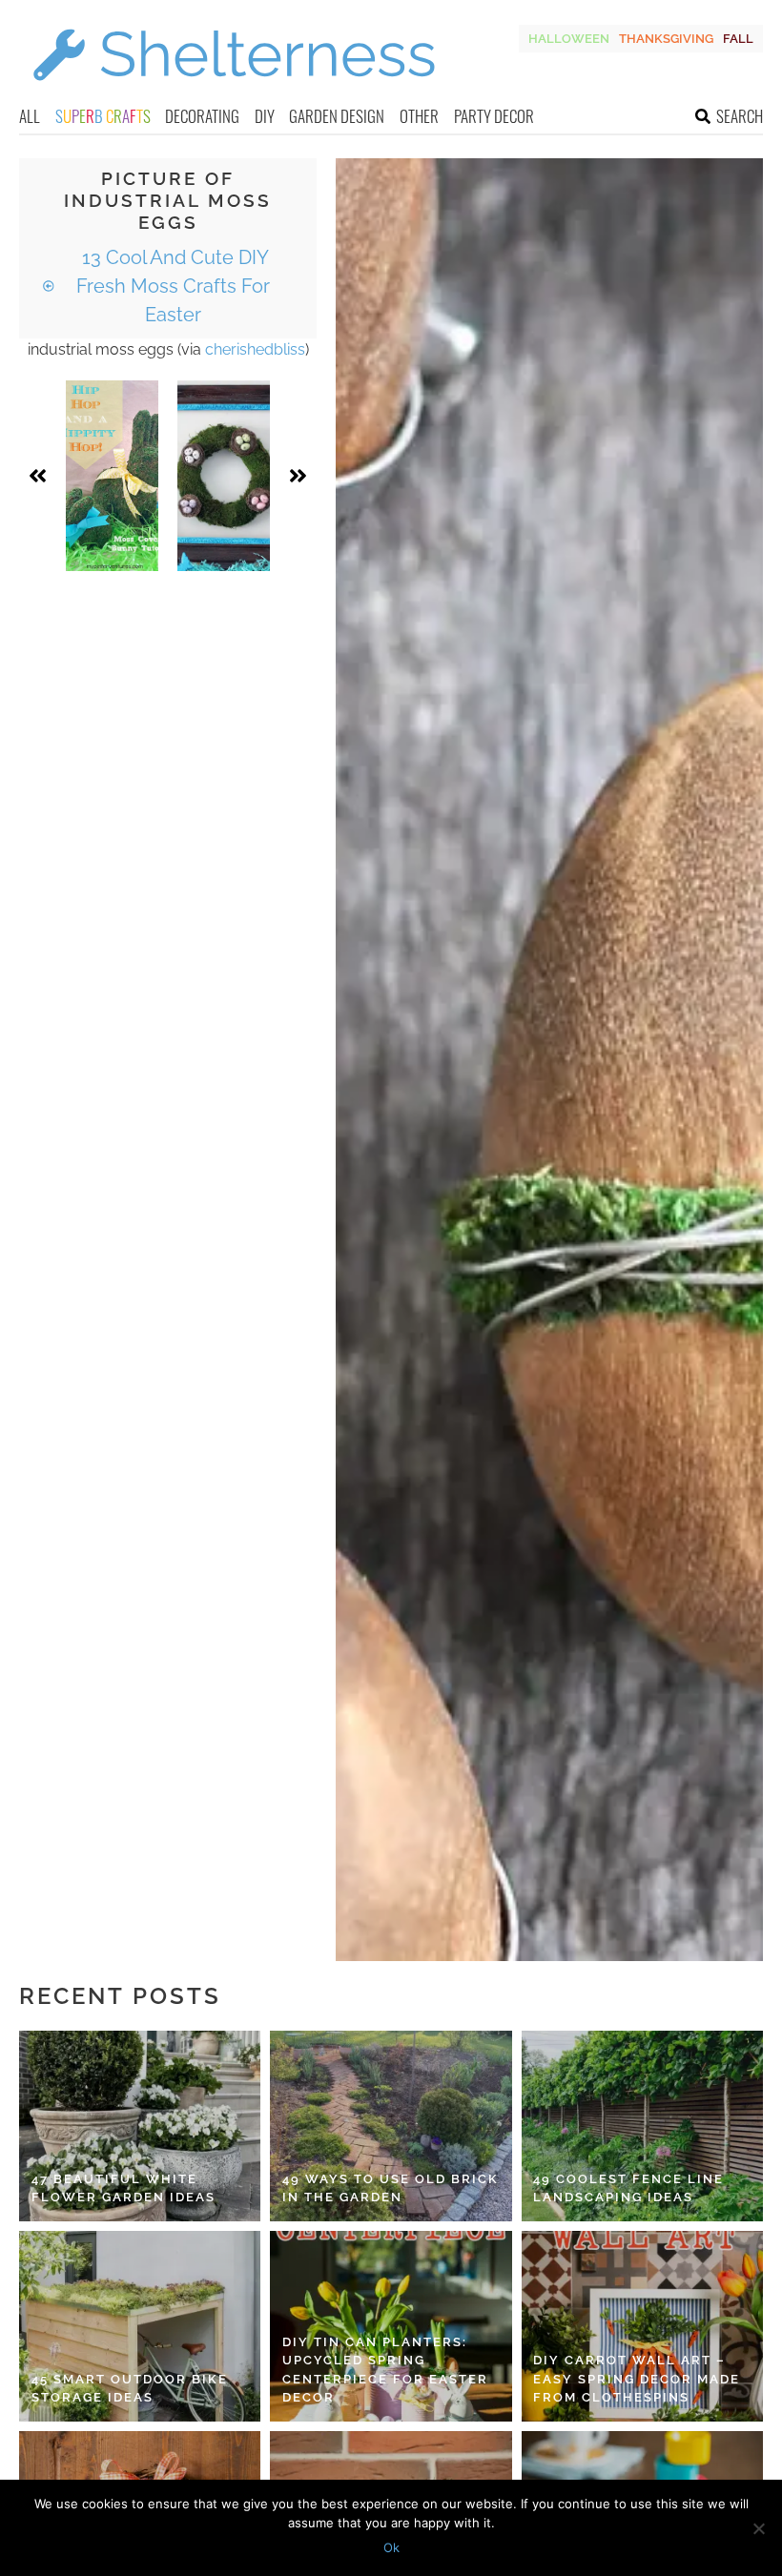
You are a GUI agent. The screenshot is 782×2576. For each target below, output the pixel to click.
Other (419, 116)
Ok (391, 2547)
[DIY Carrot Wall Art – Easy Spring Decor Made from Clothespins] (642, 2326)
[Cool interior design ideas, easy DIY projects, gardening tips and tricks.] (234, 92)
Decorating (202, 116)
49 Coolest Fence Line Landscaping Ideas (628, 2188)
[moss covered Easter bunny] (112, 476)
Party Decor (494, 116)
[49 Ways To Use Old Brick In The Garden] (391, 2126)
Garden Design (337, 116)
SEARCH (740, 116)
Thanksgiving (666, 39)
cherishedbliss (255, 349)
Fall (738, 39)
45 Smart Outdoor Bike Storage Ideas (130, 2389)
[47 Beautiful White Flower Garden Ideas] (140, 2126)
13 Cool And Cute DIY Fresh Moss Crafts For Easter (173, 286)
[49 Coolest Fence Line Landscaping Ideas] (642, 2126)
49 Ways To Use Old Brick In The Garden (391, 2188)
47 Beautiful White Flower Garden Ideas (123, 2188)
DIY (265, 116)
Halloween (569, 39)
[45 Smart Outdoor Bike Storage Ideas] (140, 2326)
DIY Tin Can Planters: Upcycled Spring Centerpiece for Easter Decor (385, 2370)
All (30, 116)
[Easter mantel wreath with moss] (224, 476)
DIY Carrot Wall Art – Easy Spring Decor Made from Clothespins (637, 2379)
